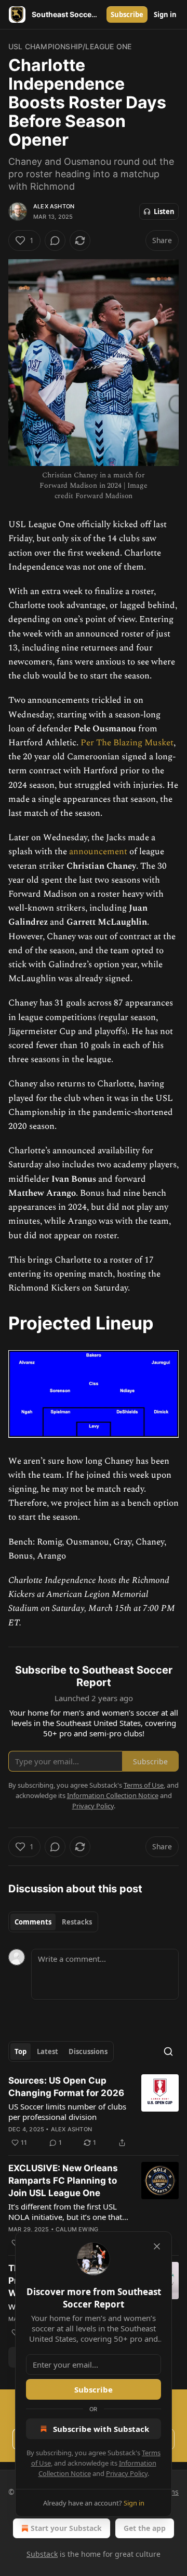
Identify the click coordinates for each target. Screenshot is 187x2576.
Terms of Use (144, 1785)
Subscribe (127, 15)
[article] (94, 2112)
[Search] (168, 2051)
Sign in (165, 15)
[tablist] (53, 1922)
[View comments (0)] (55, 240)
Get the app (145, 2528)
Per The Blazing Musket (127, 743)
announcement (98, 852)
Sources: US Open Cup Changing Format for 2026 (66, 2087)
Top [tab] (21, 2051)
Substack (42, 2554)
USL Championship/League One (70, 46)
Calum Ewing (77, 2229)
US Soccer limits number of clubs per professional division (67, 2112)
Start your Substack (66, 2528)
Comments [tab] (33, 1922)
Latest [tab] (48, 2051)
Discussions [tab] (88, 2051)
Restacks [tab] (77, 1922)
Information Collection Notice (113, 1795)
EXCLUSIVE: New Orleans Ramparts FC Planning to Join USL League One (63, 2181)
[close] (157, 2246)
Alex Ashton (54, 206)
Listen (164, 211)
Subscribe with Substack (101, 2429)
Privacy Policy (127, 2473)
